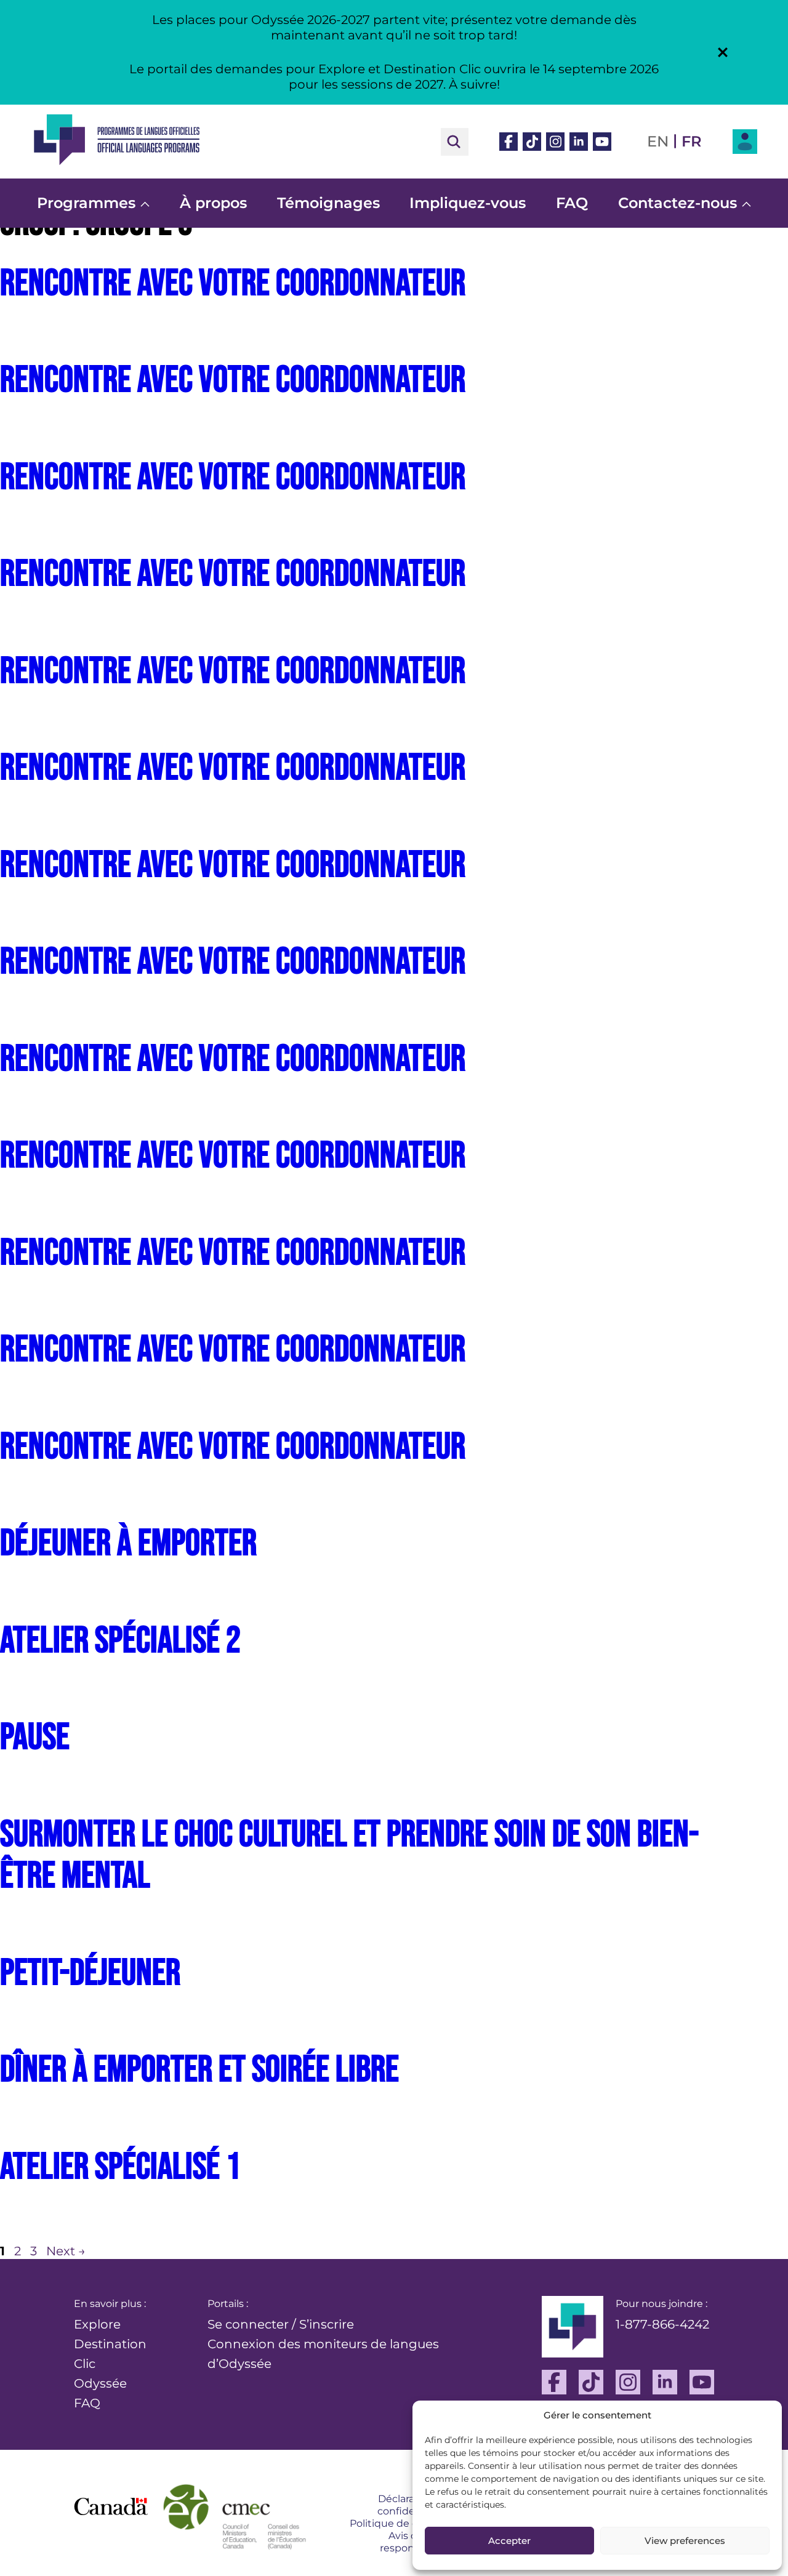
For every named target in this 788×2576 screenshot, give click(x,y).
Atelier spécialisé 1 (120, 2167)
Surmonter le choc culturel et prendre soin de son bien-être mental (349, 1856)
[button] (723, 52)
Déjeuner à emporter (128, 1544)
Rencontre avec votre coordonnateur (233, 284)
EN (658, 141)
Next (66, 2251)
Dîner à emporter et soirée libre (199, 2070)
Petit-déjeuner (90, 1973)
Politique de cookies (400, 2523)
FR (692, 141)
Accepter (509, 2541)
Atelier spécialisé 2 (120, 1641)
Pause (35, 1738)
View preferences (685, 2541)
